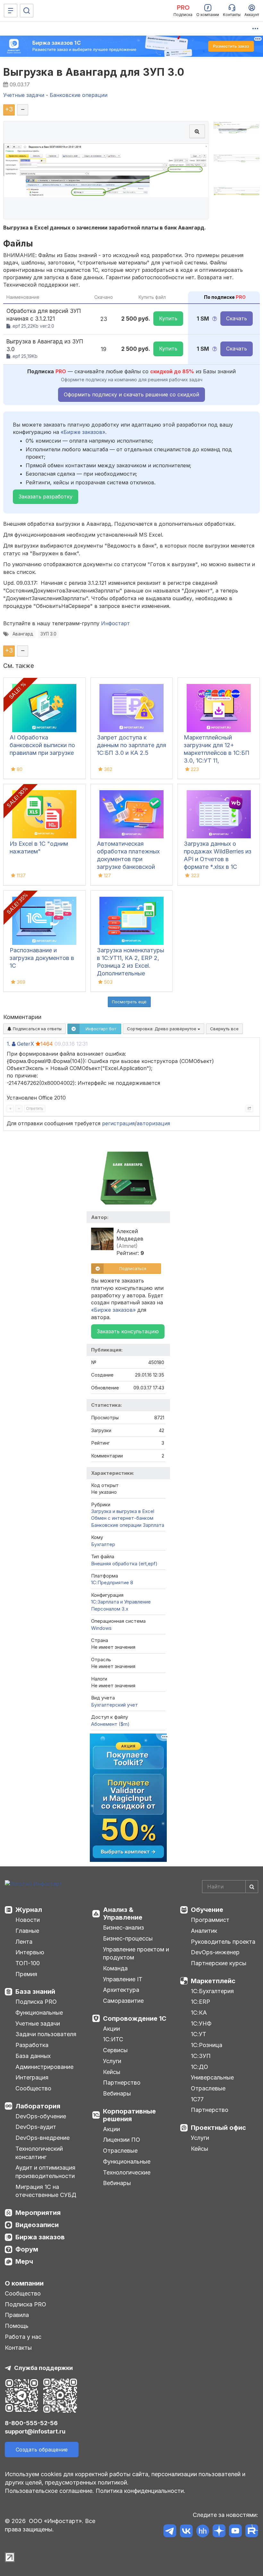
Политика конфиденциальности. (140, 2491)
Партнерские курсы (219, 1963)
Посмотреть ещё (129, 1002)
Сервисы (115, 2050)
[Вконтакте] (186, 2532)
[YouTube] (235, 2532)
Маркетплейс (213, 1981)
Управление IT (123, 1979)
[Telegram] (170, 2532)
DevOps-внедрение (42, 2138)
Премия (26, 1974)
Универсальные (212, 2077)
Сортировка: (162, 1029)
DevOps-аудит (36, 2127)
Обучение (207, 1910)
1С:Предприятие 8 (112, 1582)
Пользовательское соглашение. (49, 2491)
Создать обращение (42, 2450)
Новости (28, 1920)
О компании (24, 2283)
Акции (111, 2029)
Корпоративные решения (129, 2115)
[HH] (203, 2532)
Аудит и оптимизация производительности (45, 2172)
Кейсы (112, 2072)
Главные (27, 1931)
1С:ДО (199, 2067)
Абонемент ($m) (110, 1724)
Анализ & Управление (123, 1914)
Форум (27, 2249)
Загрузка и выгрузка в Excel (123, 1511)
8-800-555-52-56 (31, 2423)
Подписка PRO (36, 2002)
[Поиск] (27, 11)
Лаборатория (38, 2106)
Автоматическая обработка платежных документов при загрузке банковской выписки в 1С (128, 859)
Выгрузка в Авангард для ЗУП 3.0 (94, 72)
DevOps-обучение (41, 2116)
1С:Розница (207, 2045)
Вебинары (117, 2093)
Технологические (127, 2172)
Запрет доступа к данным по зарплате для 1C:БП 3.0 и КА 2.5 (131, 745)
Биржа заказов (40, 2237)
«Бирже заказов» (83, 432)
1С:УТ (199, 2034)
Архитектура (121, 1990)
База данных (33, 2056)
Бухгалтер (103, 1544)
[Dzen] (219, 2532)
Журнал (29, 1910)
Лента (24, 1942)
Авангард (23, 634)
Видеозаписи (37, 2225)
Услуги (112, 2061)
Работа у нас (23, 2337)
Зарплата (153, 1525)
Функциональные (39, 2013)
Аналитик (204, 1931)
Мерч (24, 2261)
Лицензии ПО (122, 2140)
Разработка (32, 2045)
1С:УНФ (201, 2023)
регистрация (118, 1123)
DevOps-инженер (215, 1952)
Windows (101, 1628)
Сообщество (33, 2088)
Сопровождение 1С (135, 2018)
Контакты (18, 2348)
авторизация (153, 1123)
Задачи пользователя (46, 2034)
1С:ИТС (113, 2039)
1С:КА (199, 2013)
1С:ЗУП (201, 2056)
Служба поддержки (43, 2368)
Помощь (17, 2326)
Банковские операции (116, 1525)
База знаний (35, 1992)
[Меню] (11, 11)
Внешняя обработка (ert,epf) (124, 1564)
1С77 (197, 2099)
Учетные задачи (38, 2023)
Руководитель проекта (223, 1942)
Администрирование (44, 2067)
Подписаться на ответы (37, 1029)
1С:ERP (200, 2002)
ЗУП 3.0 (48, 634)
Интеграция (32, 2077)
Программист (210, 1920)
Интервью (30, 1952)
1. (8, 1044)
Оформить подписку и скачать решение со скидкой (131, 394)
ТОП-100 (28, 1963)
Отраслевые (120, 2151)
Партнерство (122, 2083)
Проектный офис (218, 2128)
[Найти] (252, 1887)
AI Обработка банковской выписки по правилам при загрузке (42, 745)
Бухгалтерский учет (115, 1705)
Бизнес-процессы (128, 1938)
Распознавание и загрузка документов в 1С (42, 958)
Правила (17, 2315)
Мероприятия (38, 2213)
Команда (115, 1968)
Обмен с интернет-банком (122, 1518)
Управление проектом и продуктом (136, 1954)
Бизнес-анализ (123, 1928)
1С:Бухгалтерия (212, 1991)
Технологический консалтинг (39, 2153)
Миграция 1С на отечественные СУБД (46, 2191)
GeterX (25, 1044)
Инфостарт (115, 623)
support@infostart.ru (35, 2431)
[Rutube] (252, 2532)
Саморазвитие (123, 2001)
